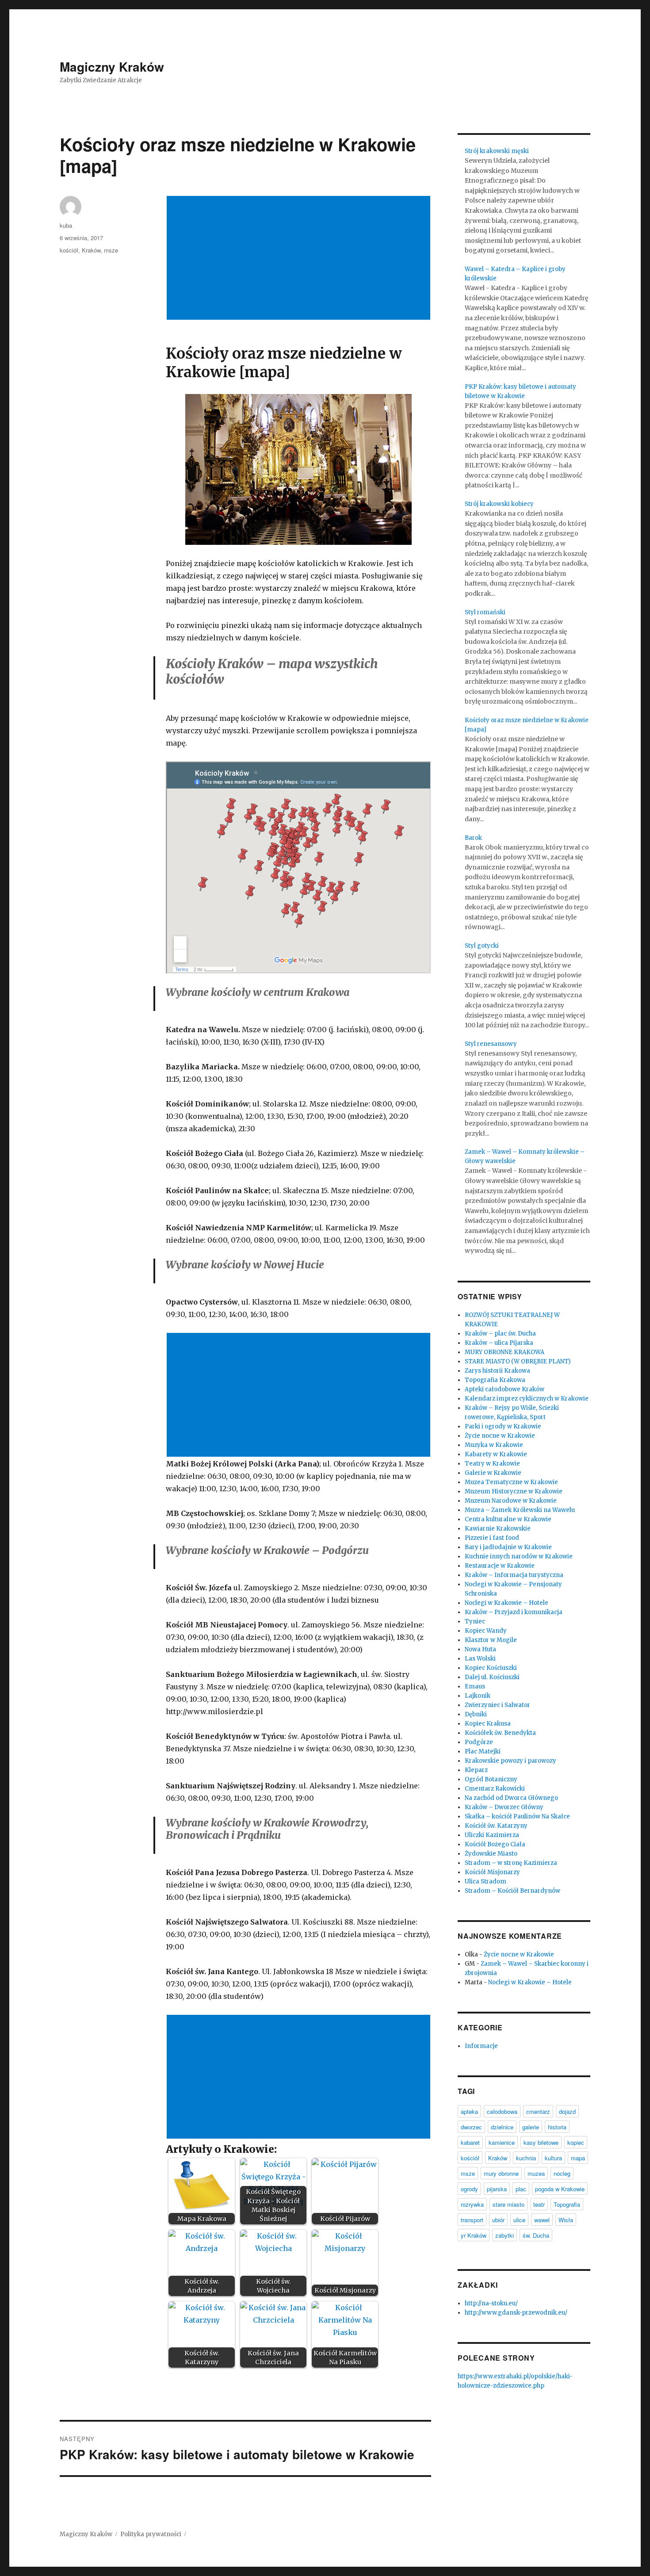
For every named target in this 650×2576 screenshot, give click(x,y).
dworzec (471, 2127)
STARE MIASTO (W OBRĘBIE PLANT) (518, 1361)
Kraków (91, 250)
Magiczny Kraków (112, 67)
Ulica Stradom (486, 1881)
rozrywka (472, 2204)
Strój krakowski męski (497, 151)
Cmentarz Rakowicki (495, 1789)
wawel (542, 2220)
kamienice (502, 2142)
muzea (536, 2173)
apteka (469, 2111)
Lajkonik (478, 1696)
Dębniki (476, 1714)
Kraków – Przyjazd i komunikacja (514, 1612)
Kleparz (476, 1770)
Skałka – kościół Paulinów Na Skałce (517, 1816)
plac (521, 2189)
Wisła (566, 2220)
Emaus (475, 1686)
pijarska (497, 2189)
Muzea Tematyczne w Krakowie (511, 1482)
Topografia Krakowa (495, 1380)
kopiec (576, 2142)
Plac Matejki (483, 1751)
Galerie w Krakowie (493, 1473)
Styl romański (485, 612)
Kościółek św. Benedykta (500, 1733)
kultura (553, 2158)
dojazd (567, 2111)
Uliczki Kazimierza (492, 1835)
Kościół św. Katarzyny (496, 1826)
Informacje (481, 2046)
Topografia (567, 2204)
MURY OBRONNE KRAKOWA (505, 1352)
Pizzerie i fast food (492, 1538)
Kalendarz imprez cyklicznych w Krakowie (527, 1399)
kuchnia (526, 2158)
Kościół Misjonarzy (492, 1872)
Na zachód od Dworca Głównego (511, 1798)
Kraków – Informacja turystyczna (514, 1575)
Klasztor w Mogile (491, 1640)
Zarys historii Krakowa (497, 1371)
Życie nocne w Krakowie (500, 1436)
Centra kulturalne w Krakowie (508, 1519)
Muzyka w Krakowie (494, 1445)
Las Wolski (480, 1659)
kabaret (470, 2142)
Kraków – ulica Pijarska (499, 1343)
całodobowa (502, 2111)
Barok (473, 838)
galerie (531, 2127)
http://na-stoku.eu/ (491, 2303)
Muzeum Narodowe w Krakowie (511, 1501)
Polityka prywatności (151, 2534)
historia (557, 2127)
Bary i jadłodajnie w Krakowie (508, 1547)
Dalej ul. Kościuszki (492, 1677)
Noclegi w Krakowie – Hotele (507, 1603)
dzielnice (502, 2127)
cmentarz (538, 2111)
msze (111, 250)
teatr (539, 2204)
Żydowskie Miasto (491, 1854)
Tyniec (475, 1621)
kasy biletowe (541, 2142)
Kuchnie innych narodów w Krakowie (519, 1556)
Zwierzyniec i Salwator (497, 1705)
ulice (519, 2220)
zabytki (505, 2235)
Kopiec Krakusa (488, 1724)
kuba (66, 225)
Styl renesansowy (491, 1044)
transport (472, 2220)
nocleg (562, 2173)
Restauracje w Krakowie (500, 1566)
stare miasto (509, 2204)
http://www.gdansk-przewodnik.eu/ (516, 2313)
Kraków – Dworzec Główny (504, 1807)
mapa (578, 2158)
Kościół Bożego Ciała (495, 1844)
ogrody (469, 2189)
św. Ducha (536, 2235)
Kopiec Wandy (486, 1631)
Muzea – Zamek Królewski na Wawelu (520, 1510)
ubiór (498, 2220)
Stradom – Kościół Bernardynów (512, 1891)
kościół (69, 250)
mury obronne (501, 2173)
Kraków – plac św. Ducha (500, 1334)
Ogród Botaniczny (491, 1779)
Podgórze (479, 1742)
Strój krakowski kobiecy (499, 504)
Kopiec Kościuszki (491, 1668)
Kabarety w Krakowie (496, 1454)
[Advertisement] (300, 259)
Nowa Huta (480, 1649)
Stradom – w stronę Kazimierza (511, 1863)
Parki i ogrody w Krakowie (503, 1426)
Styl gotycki (482, 946)
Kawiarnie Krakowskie (498, 1529)
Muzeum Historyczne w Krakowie (514, 1491)
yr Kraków (474, 2235)
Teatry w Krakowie (492, 1464)
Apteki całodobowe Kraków (505, 1389)
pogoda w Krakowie (560, 2189)
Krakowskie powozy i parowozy (510, 1761)
